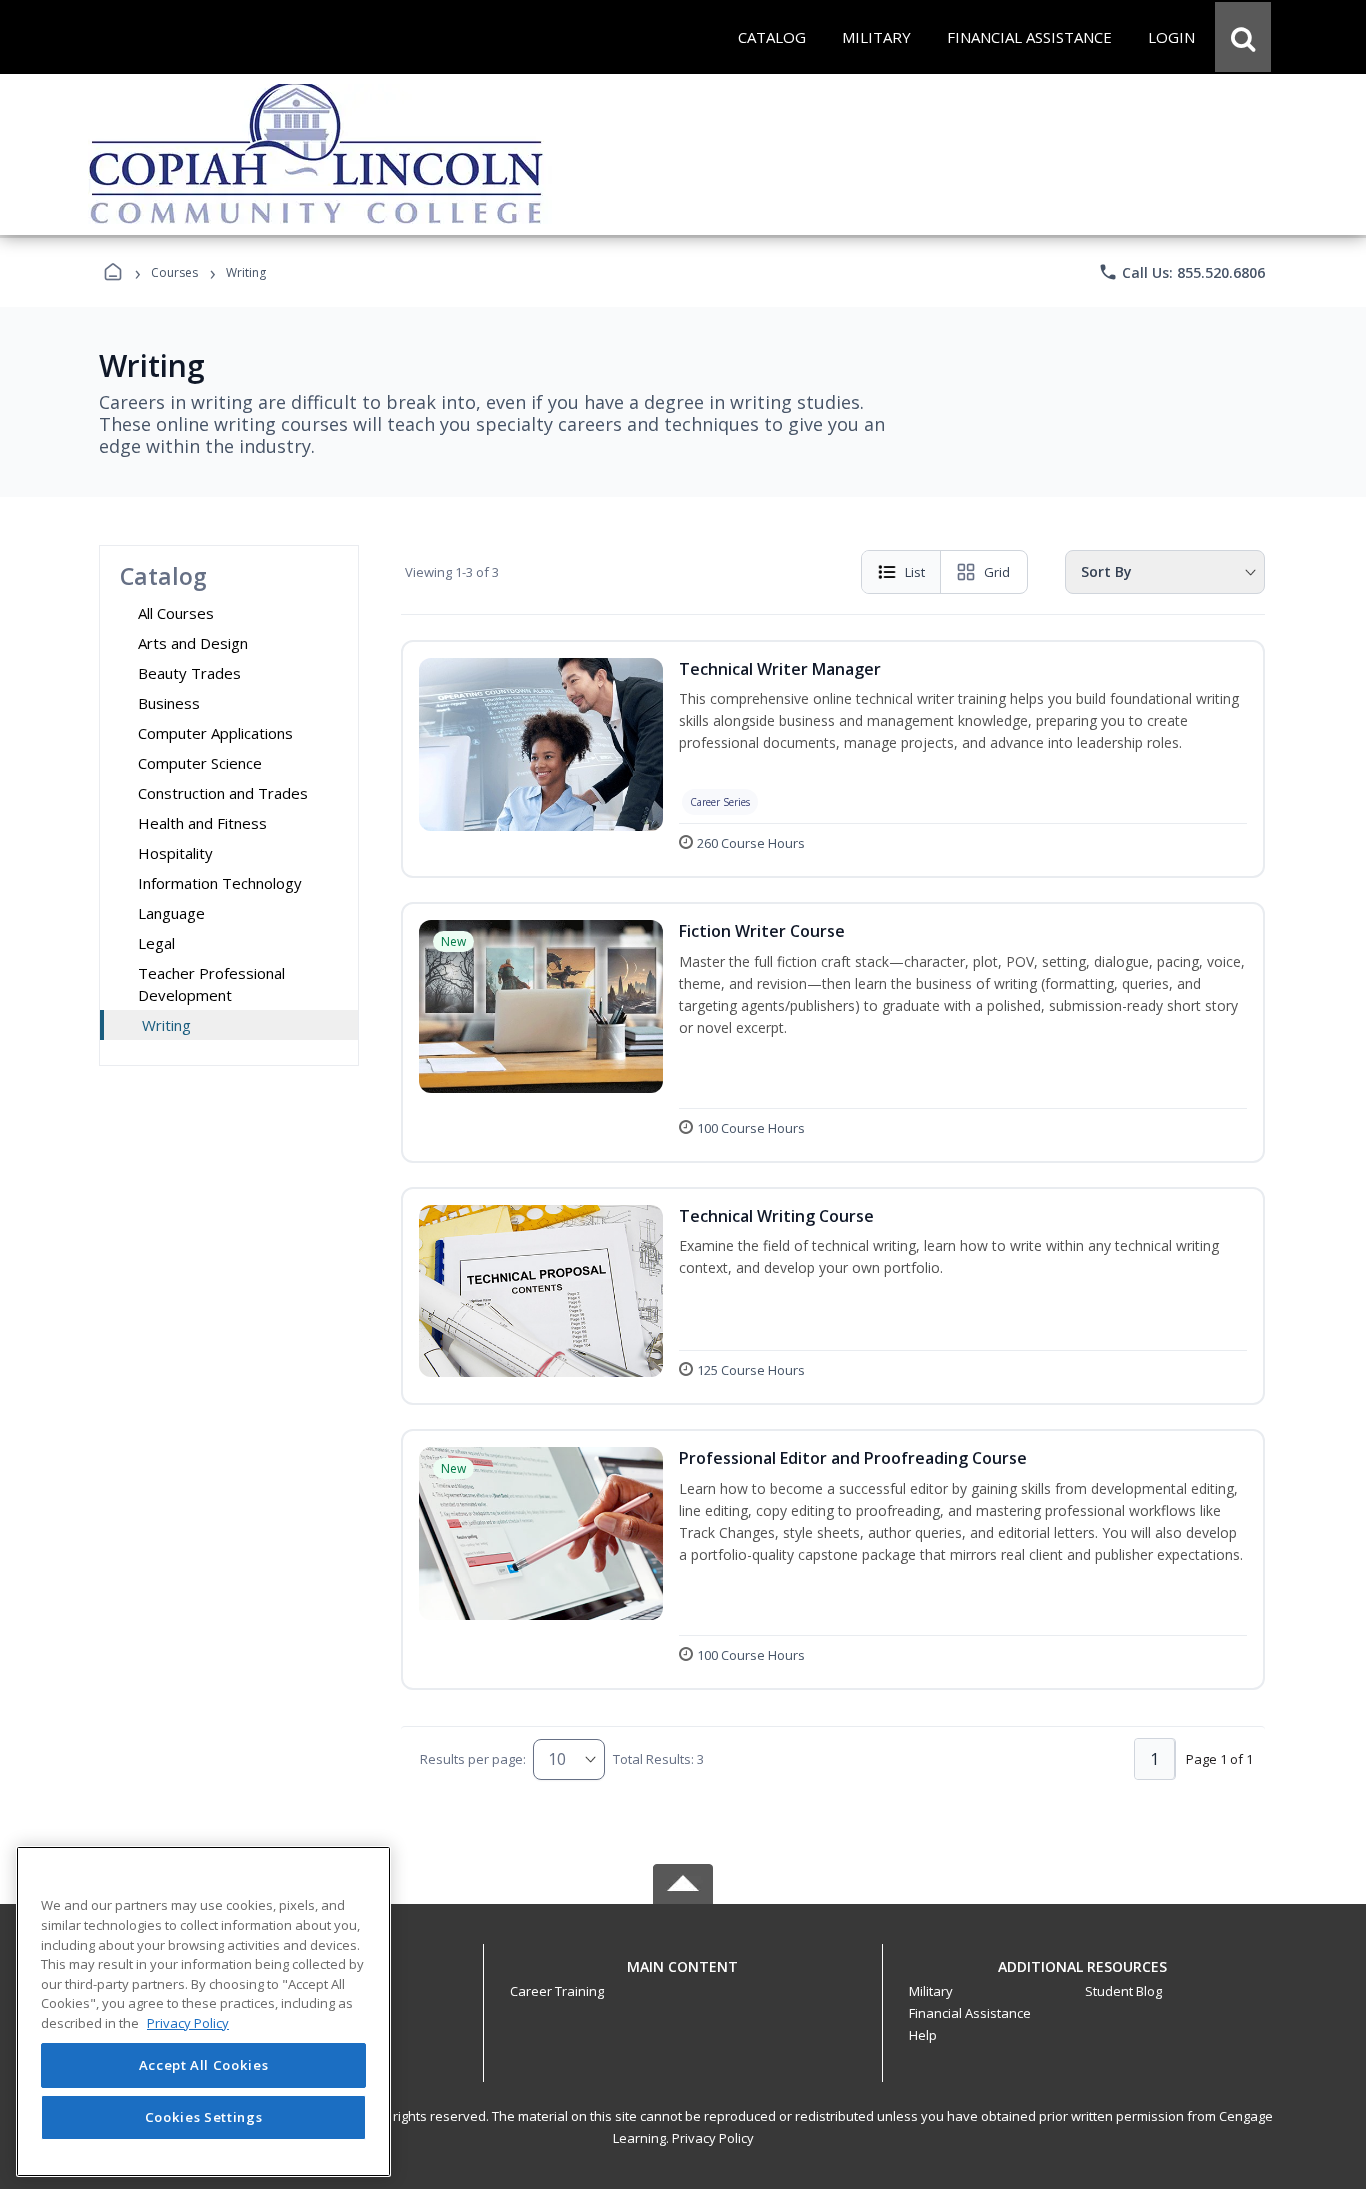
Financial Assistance (970, 2013)
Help (923, 2035)
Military (931, 1991)
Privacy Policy (713, 2138)
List (915, 572)
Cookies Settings (204, 2117)
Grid (997, 572)
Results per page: (473, 1759)
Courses (174, 272)
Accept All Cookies (204, 2066)
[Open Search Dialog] (1243, 37)
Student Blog (1123, 1991)
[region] (203, 2011)
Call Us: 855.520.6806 (1181, 272)
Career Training (557, 1991)
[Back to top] (683, 1977)
